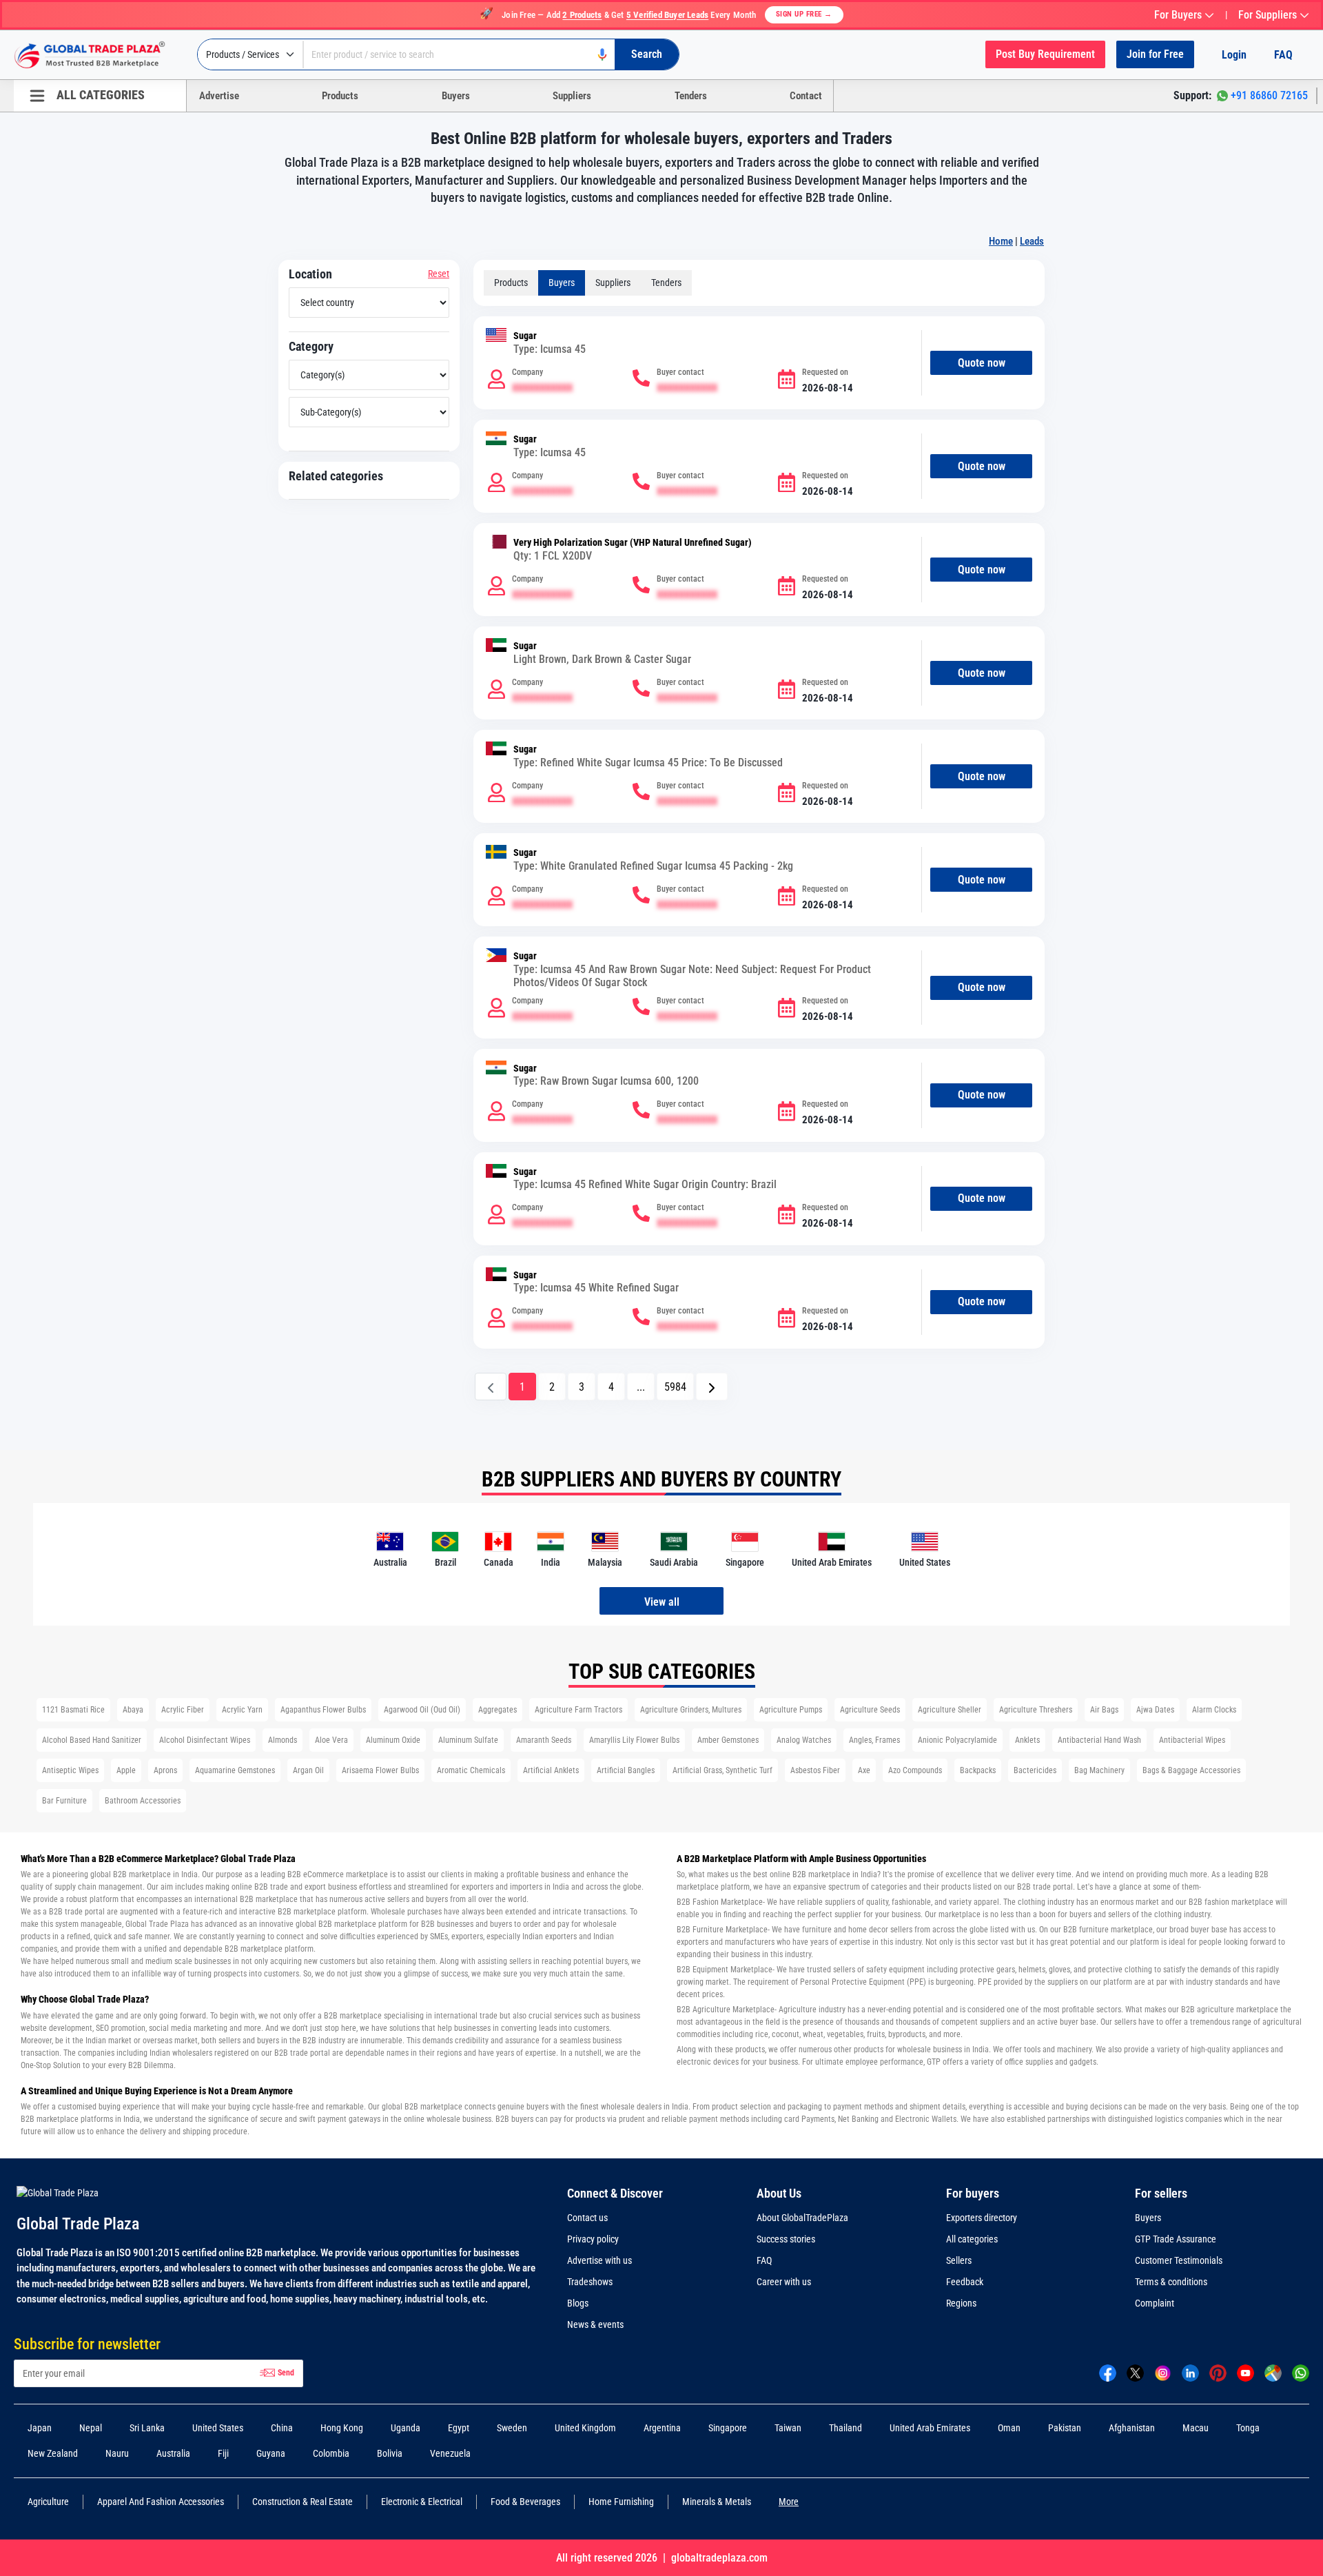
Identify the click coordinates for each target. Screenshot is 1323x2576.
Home (1001, 241)
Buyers (456, 96)
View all (662, 1602)
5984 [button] (675, 1387)
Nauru (117, 2453)
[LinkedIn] (1190, 2373)
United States (218, 2428)
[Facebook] (1108, 2373)
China (282, 2428)
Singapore (728, 2428)
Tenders (691, 96)
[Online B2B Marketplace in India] (100, 55)
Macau (1196, 2428)
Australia (173, 2453)
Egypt (459, 2428)
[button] (712, 1387)
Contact (806, 96)
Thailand (845, 2428)
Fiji (223, 2453)
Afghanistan (1132, 2428)
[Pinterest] (1218, 2373)
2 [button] (552, 1387)
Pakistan (1065, 2428)
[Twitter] (1135, 2373)
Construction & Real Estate (302, 2502)
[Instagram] (1163, 2373)
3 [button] (582, 1387)
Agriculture (48, 2502)
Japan (40, 2428)
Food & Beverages (525, 2502)
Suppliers (572, 96)
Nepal (91, 2428)
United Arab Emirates (930, 2428)
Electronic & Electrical (422, 2502)
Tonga (1248, 2428)
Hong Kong (342, 2428)
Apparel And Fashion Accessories (161, 2502)
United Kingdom (585, 2428)
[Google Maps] (1273, 2373)
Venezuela (450, 2453)
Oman (1009, 2428)
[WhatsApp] (1301, 2373)
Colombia (331, 2453)
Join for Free (1155, 54)
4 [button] (611, 1387)
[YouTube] (1245, 2373)
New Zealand (53, 2453)
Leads (1032, 241)
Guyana (271, 2453)
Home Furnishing (621, 2502)
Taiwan (788, 2428)
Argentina (662, 2428)
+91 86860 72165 (1269, 95)
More (789, 2502)
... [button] (641, 1387)
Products (340, 96)
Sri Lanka (147, 2428)
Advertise (219, 96)
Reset (439, 274)
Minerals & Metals (717, 2502)
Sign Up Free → (804, 14)
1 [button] (522, 1387)
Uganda (406, 2428)
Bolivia (390, 2453)
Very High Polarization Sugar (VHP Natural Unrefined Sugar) (633, 543)
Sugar (525, 336)
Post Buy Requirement (1045, 54)
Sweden (512, 2428)
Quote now (982, 363)
